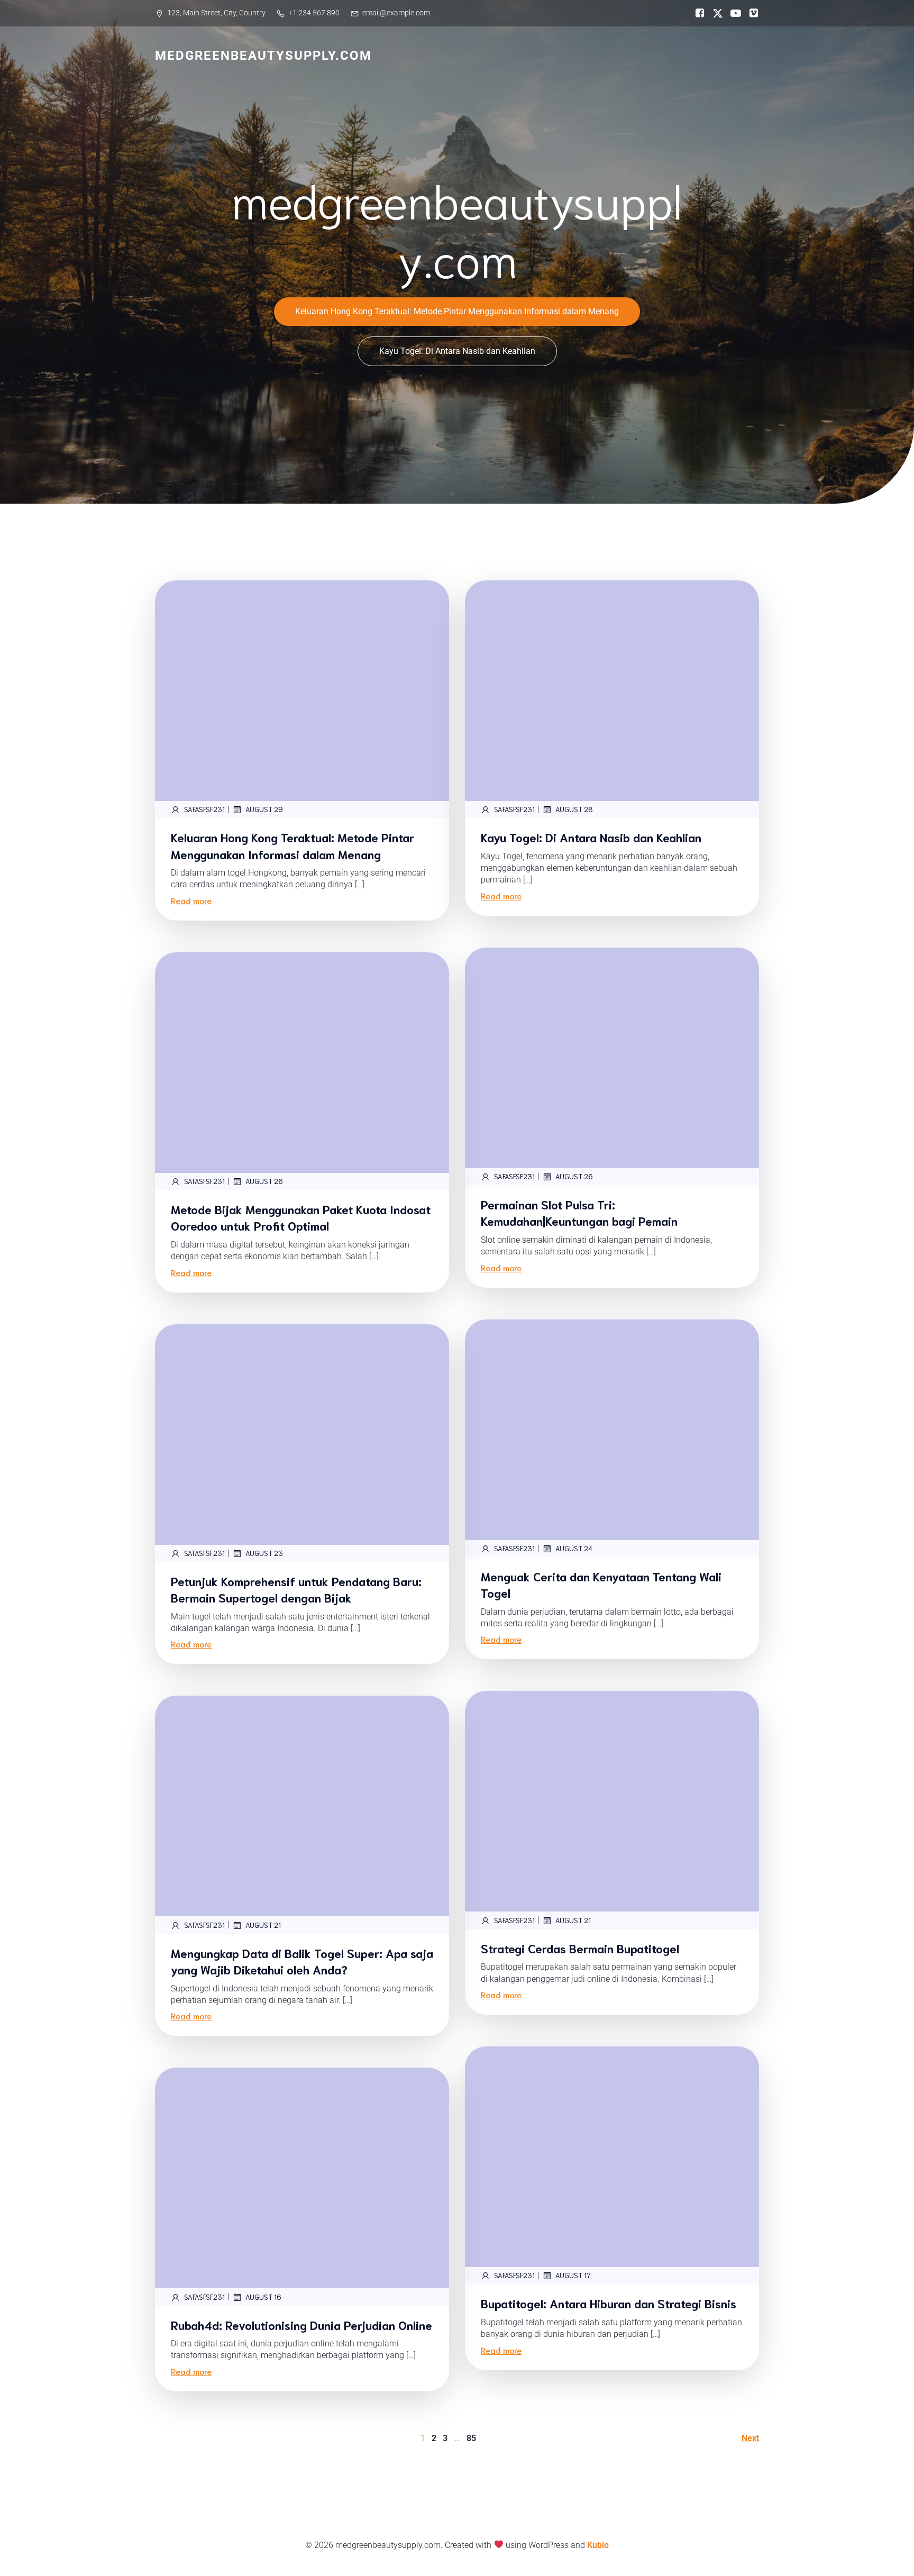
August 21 (573, 1920)
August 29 (264, 809)
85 (471, 2438)
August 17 (573, 2275)
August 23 (264, 1553)
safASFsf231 (204, 809)
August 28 (574, 809)
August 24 (574, 1548)
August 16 (263, 2297)
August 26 (574, 1176)
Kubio (598, 2545)
